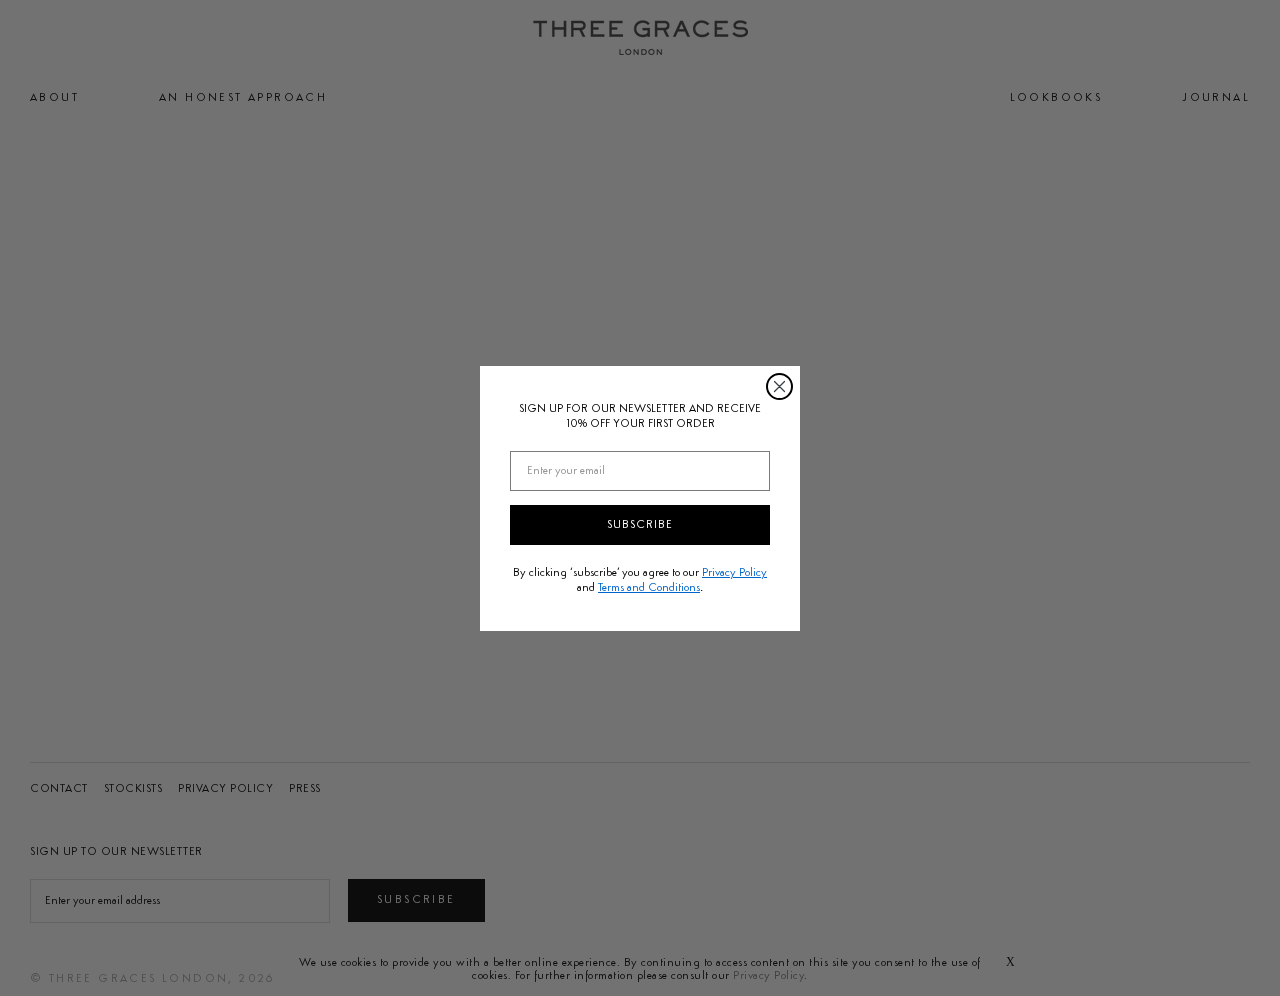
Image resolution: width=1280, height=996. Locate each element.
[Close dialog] (779, 386)
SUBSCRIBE (640, 525)
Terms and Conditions (649, 588)
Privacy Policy (734, 573)
